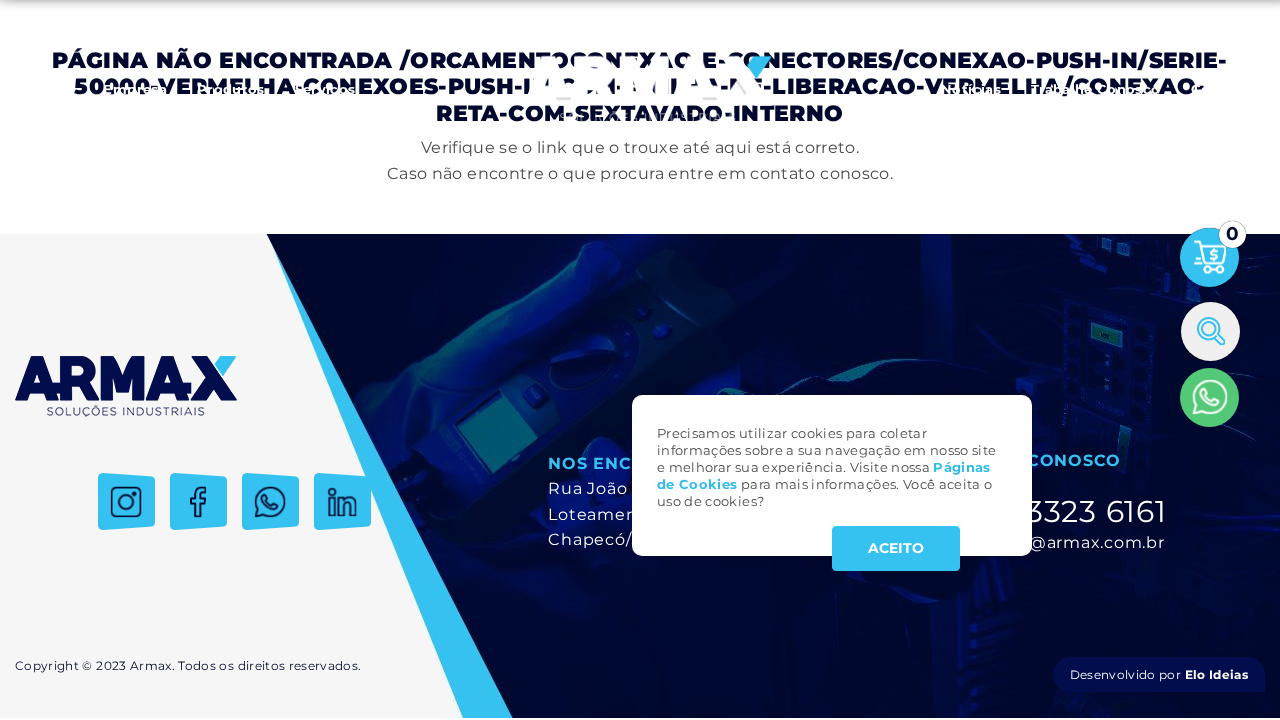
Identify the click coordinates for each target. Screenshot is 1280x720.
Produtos (231, 89)
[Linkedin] (342, 501)
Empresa (134, 89)
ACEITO (896, 548)
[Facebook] (198, 501)
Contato (1220, 89)
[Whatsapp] (1209, 397)
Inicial (51, 89)
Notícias (971, 89)
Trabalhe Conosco (1096, 89)
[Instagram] (126, 501)
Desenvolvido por (1159, 674)
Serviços (325, 89)
